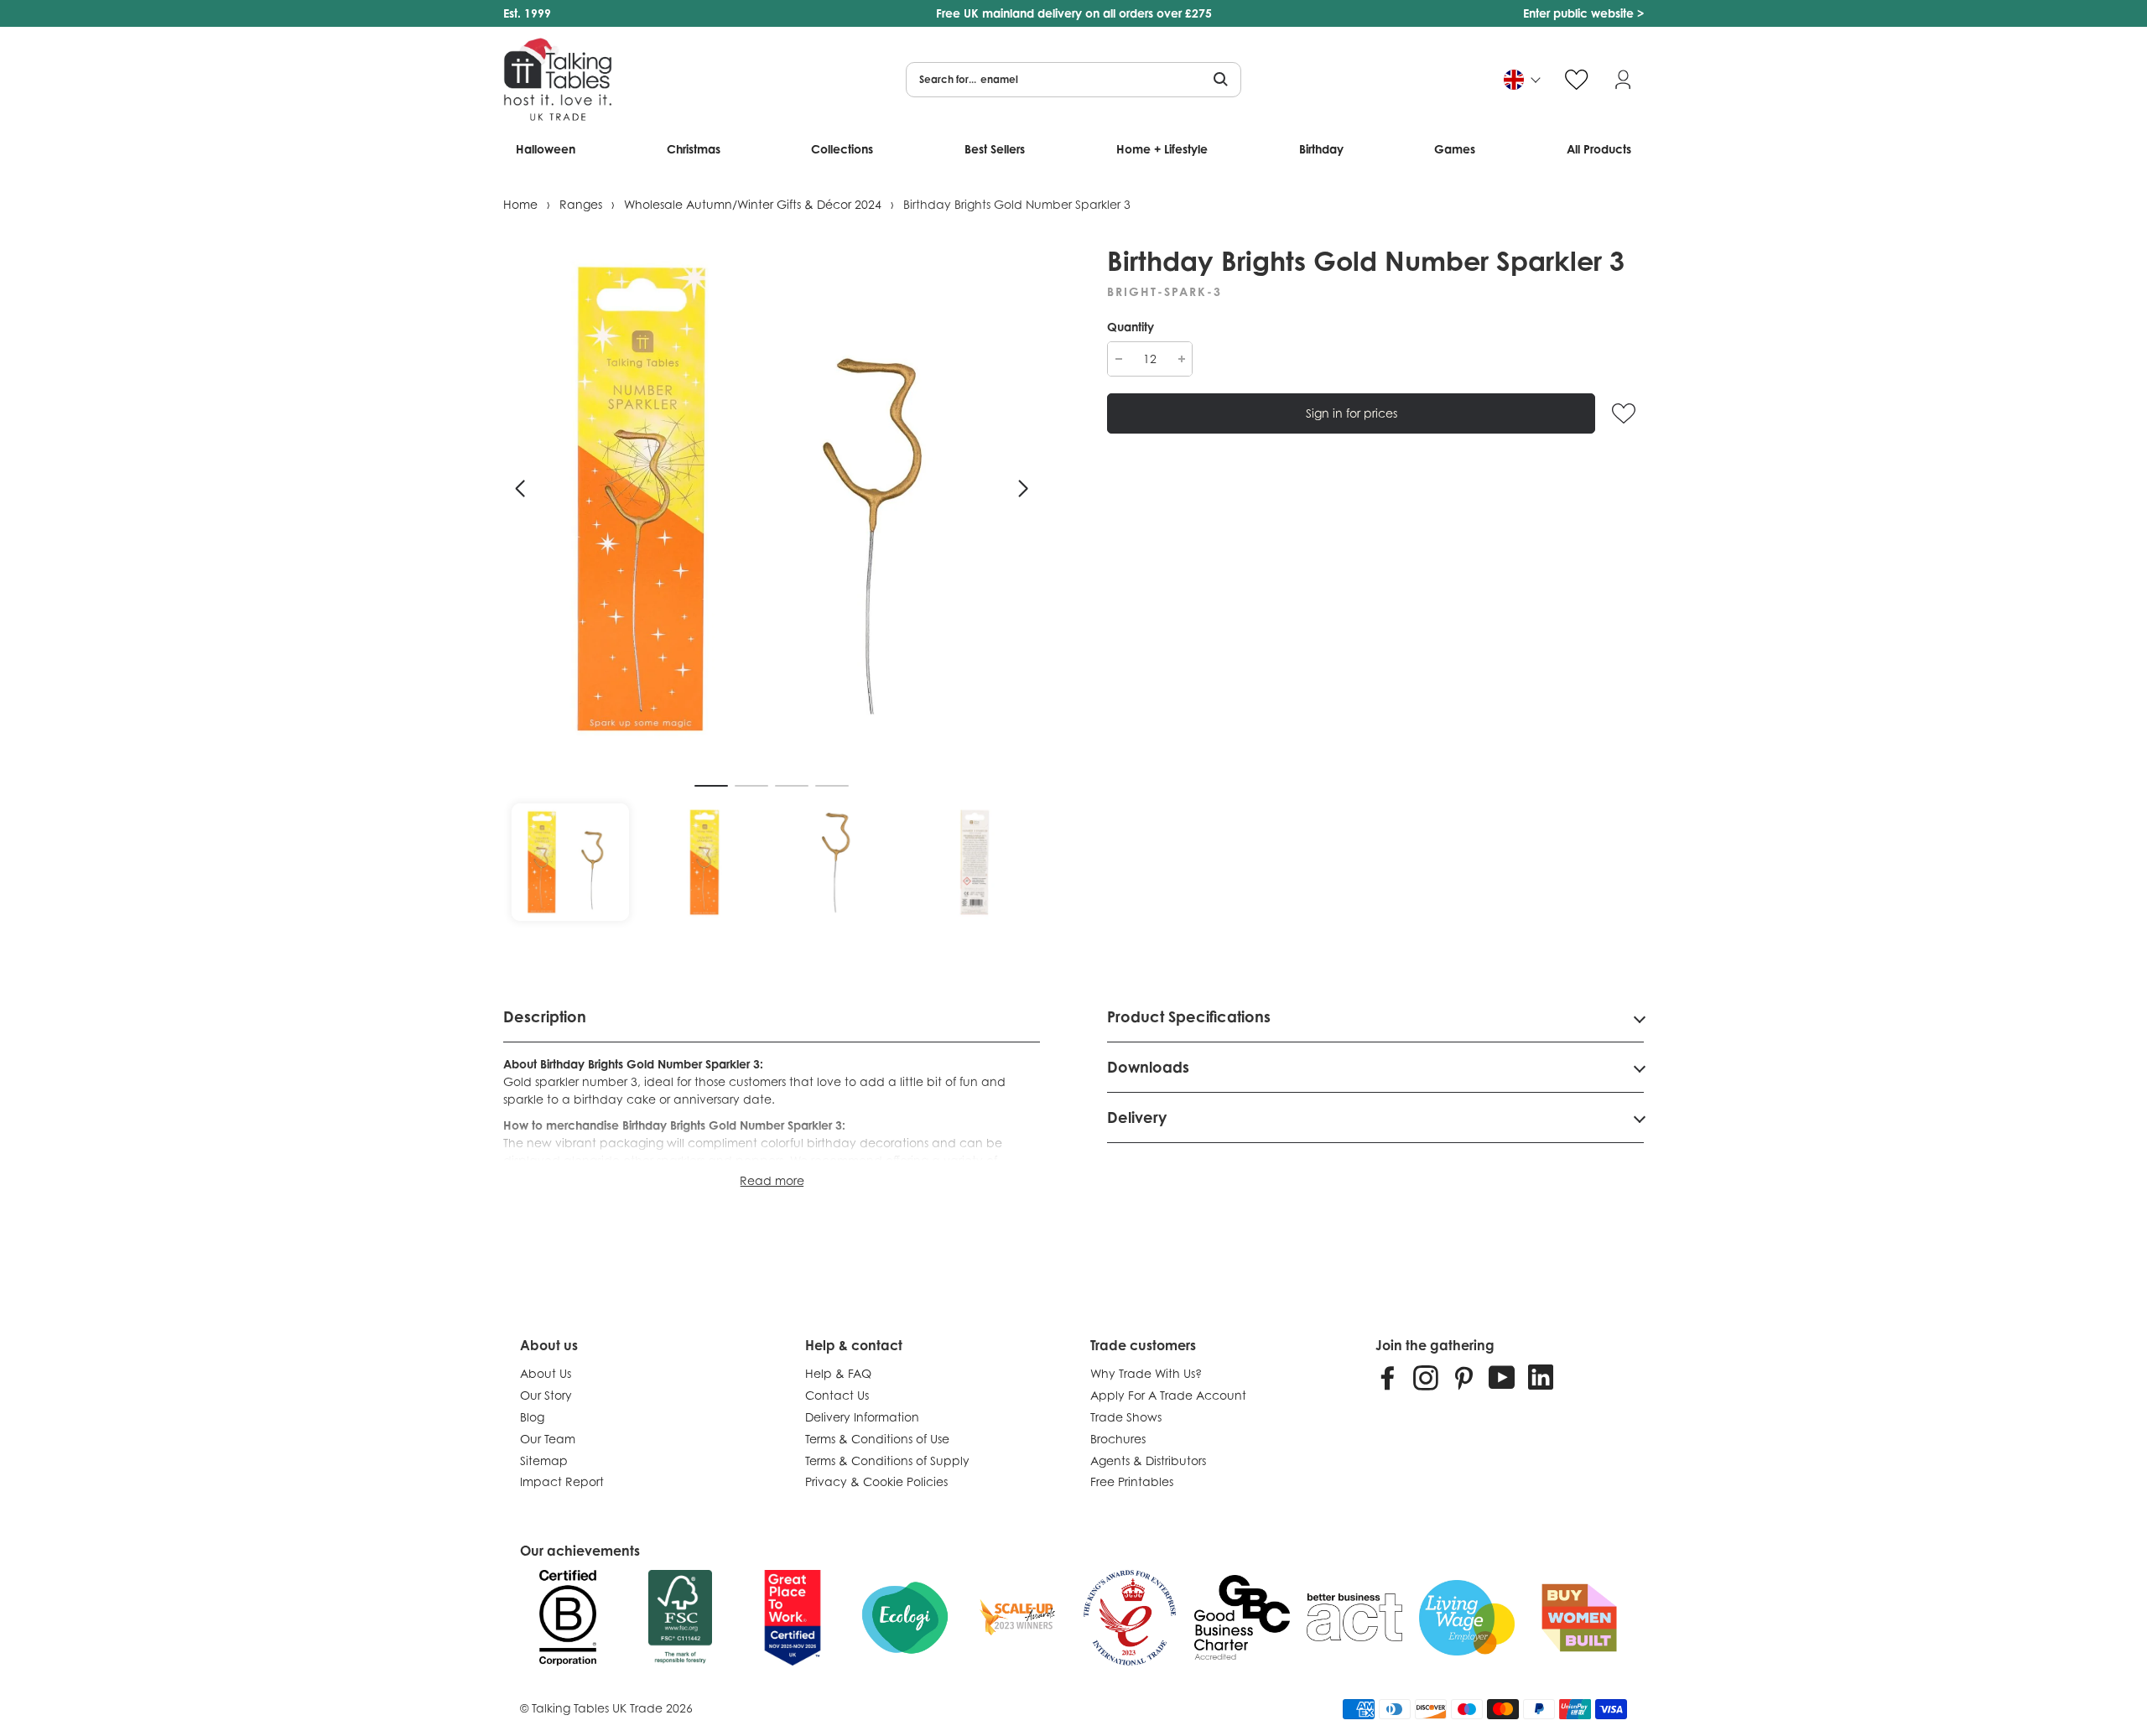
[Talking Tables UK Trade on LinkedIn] (1541, 1377)
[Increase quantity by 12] (1181, 359)
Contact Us (837, 1395)
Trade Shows (1126, 1417)
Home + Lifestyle (1162, 149)
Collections (842, 149)
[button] (520, 489)
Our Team (548, 1439)
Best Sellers (995, 149)
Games (1455, 149)
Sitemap (544, 1461)
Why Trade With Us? (1146, 1373)
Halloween (546, 149)
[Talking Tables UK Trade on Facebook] (1388, 1377)
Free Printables (1132, 1481)
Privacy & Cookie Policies (876, 1481)
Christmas (694, 149)
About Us (546, 1373)
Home (520, 204)
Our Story (546, 1395)
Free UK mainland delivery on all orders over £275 (1074, 13)
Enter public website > (1583, 13)
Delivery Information (862, 1417)
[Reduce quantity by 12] (1118, 359)
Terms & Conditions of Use (877, 1439)
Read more (772, 1180)
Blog (532, 1417)
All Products (1599, 149)
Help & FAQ (838, 1373)
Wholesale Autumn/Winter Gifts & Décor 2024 (753, 204)
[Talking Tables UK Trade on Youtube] (1502, 1377)
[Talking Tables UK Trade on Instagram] (1426, 1377)
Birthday (1321, 149)
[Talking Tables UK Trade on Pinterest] (1463, 1377)
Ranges (581, 204)
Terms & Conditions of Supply (887, 1461)
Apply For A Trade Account (1168, 1395)
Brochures (1118, 1439)
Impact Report (562, 1481)
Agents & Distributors (1148, 1461)
